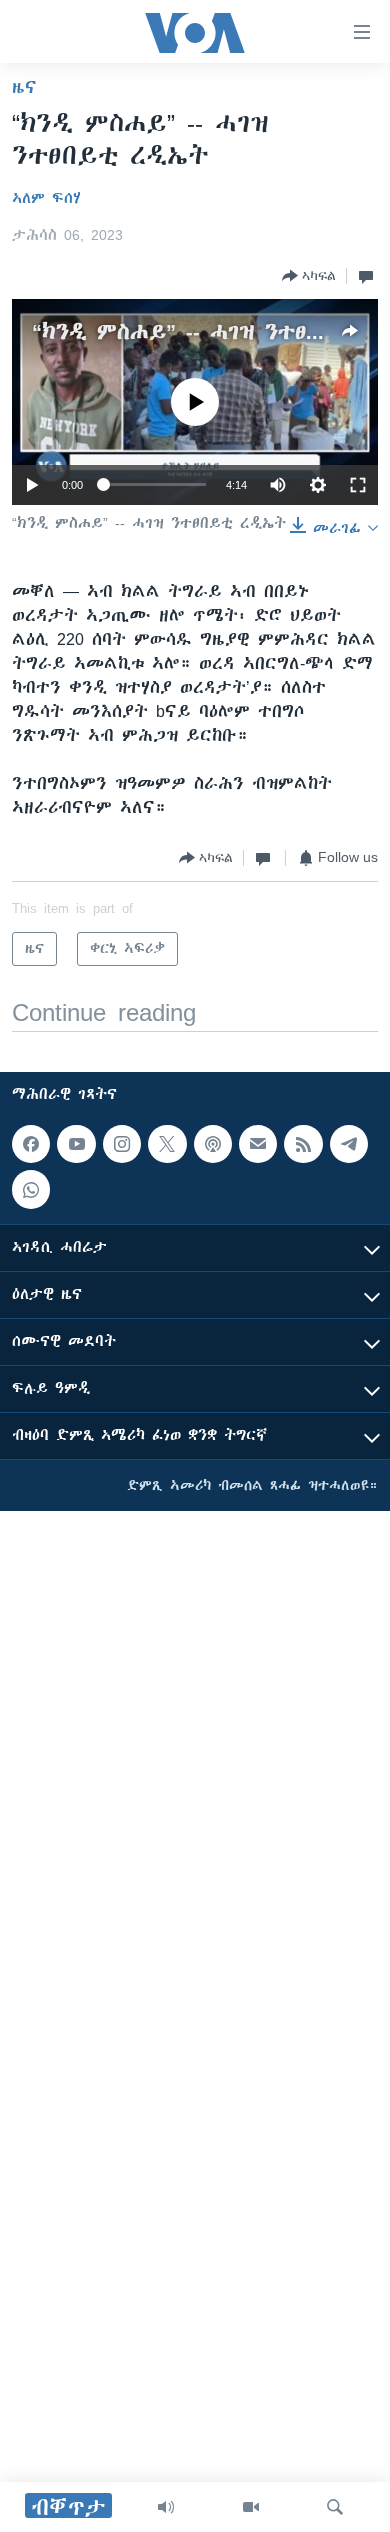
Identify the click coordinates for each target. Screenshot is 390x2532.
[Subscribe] (258, 1144)
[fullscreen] (358, 485)
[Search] (335, 2507)
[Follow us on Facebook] (31, 1144)
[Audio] (166, 2507)
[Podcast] (213, 1144)
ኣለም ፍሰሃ (46, 198)
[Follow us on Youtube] (76, 1144)
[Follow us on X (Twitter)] (167, 1144)
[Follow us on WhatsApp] (31, 1189)
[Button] (309, 276)
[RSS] (303, 1144)
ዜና (24, 87)
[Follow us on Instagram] (122, 1144)
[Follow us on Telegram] (349, 1144)
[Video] (251, 2507)
